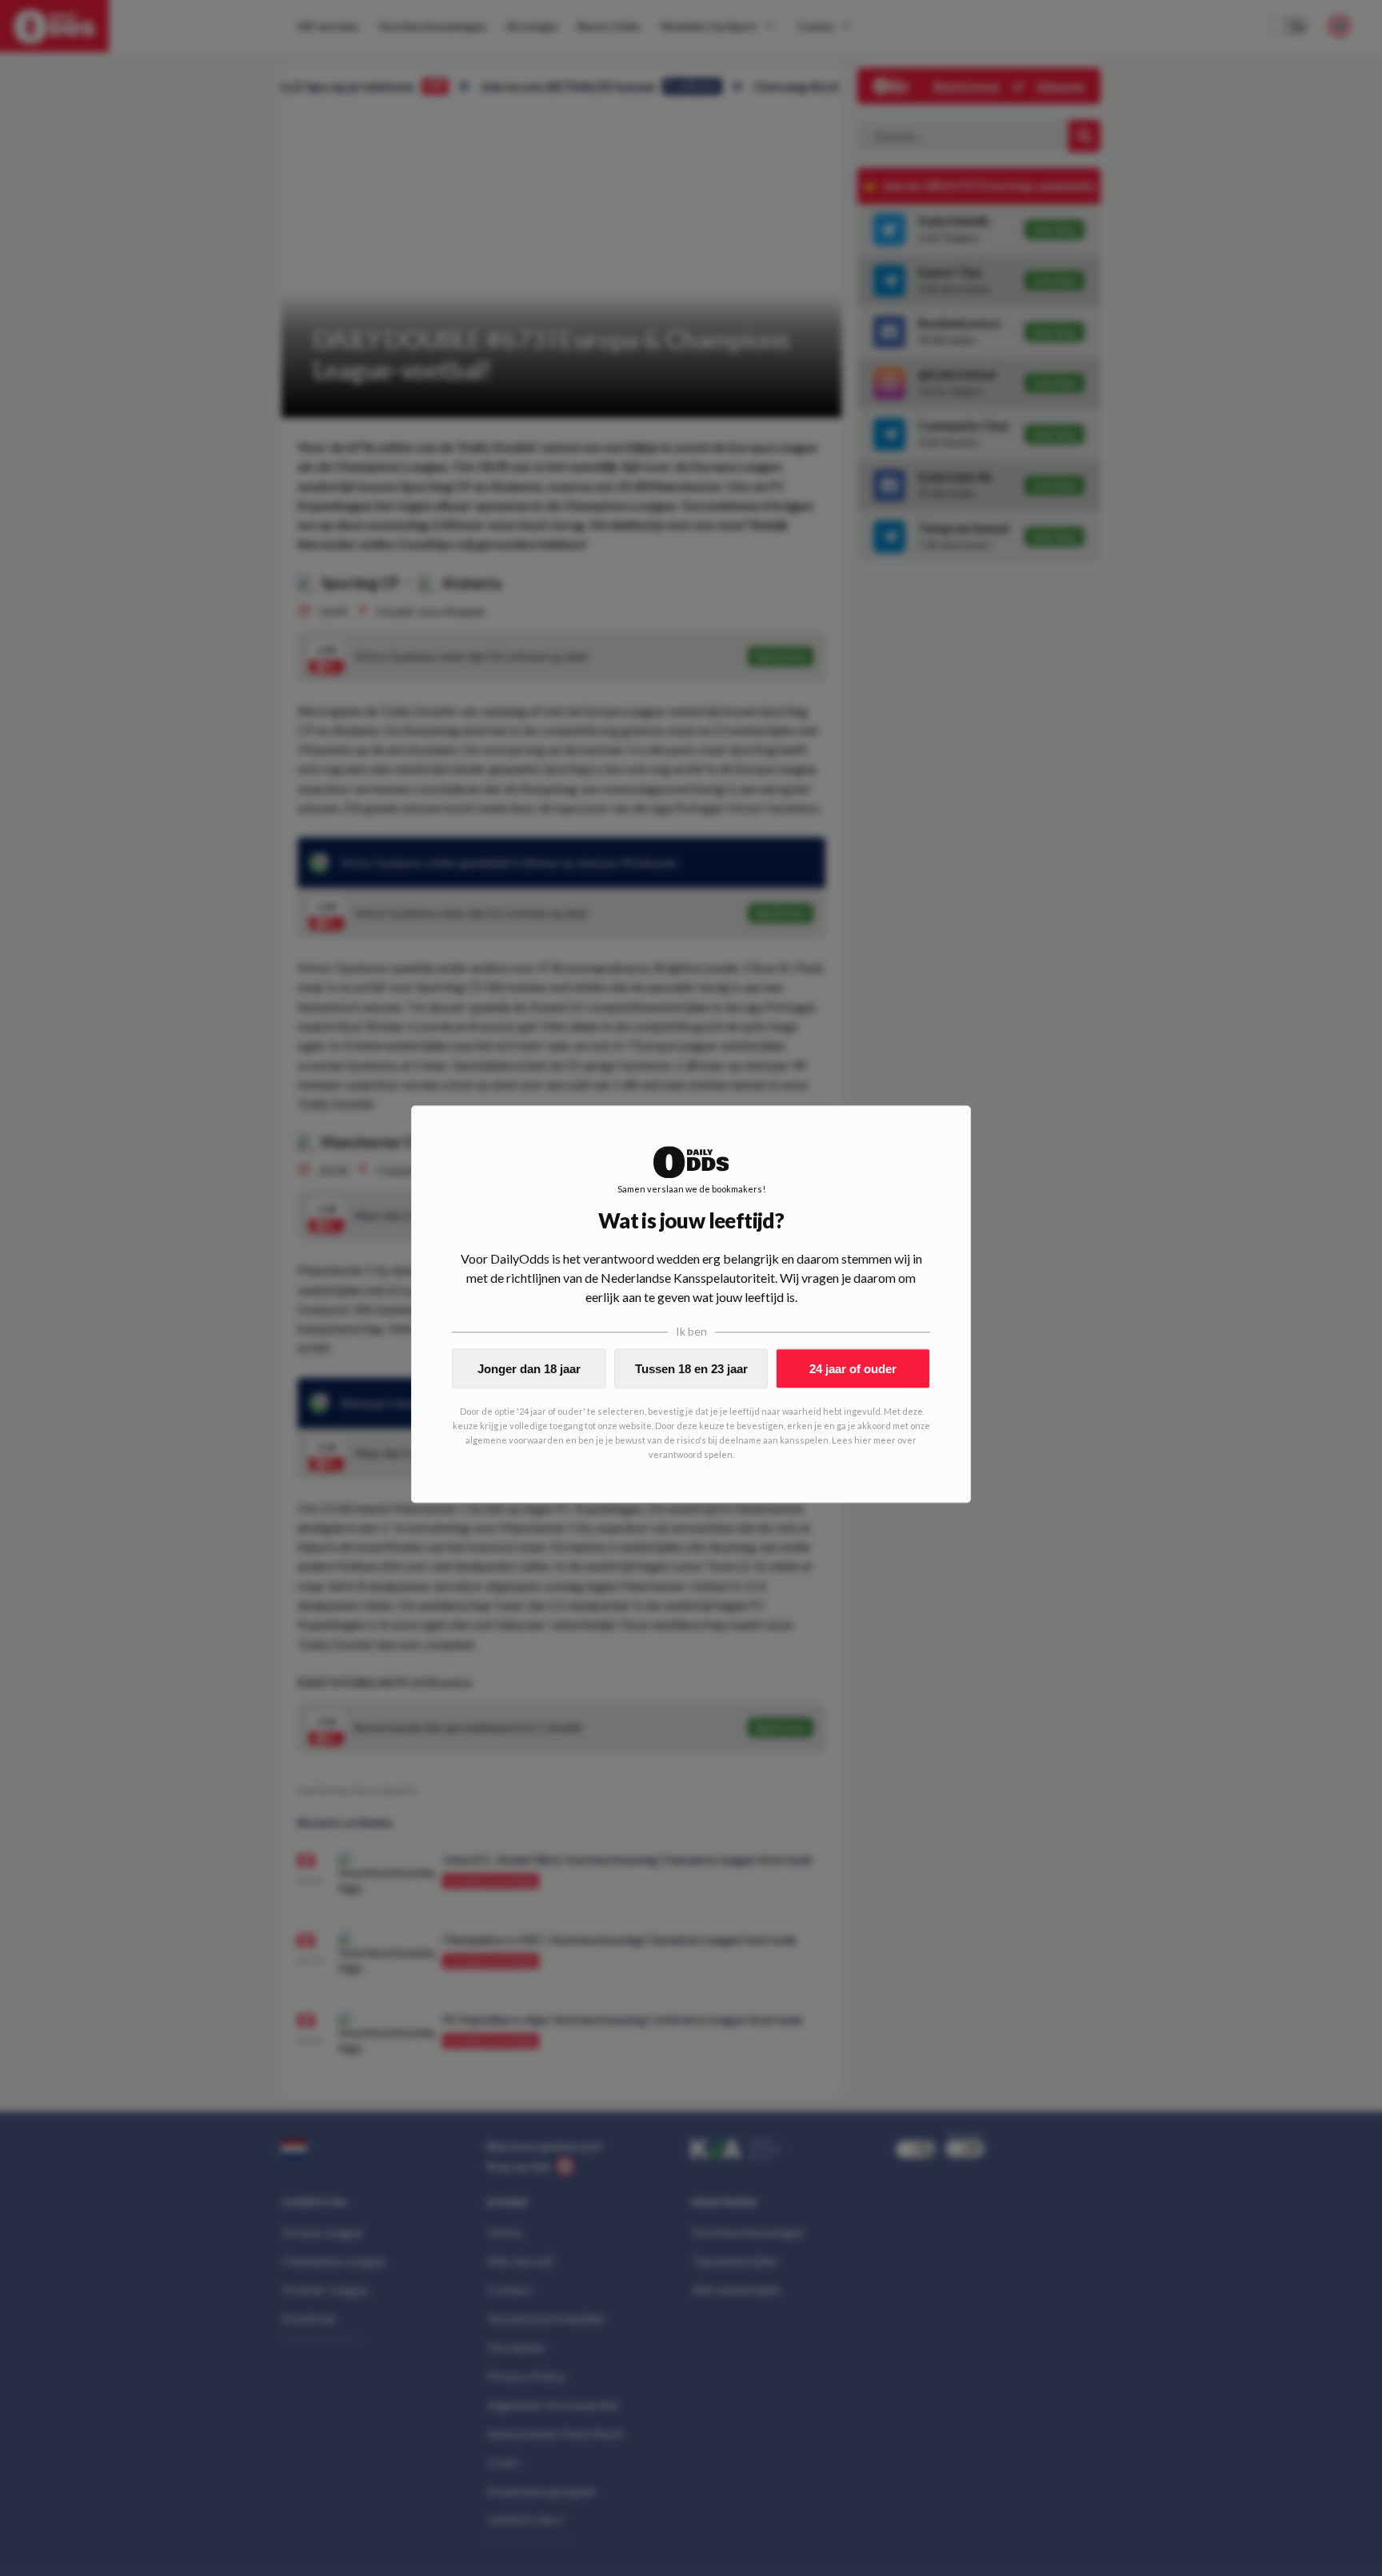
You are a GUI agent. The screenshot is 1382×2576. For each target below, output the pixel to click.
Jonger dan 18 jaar (529, 1369)
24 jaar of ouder (853, 1369)
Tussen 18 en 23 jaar (691, 1369)
